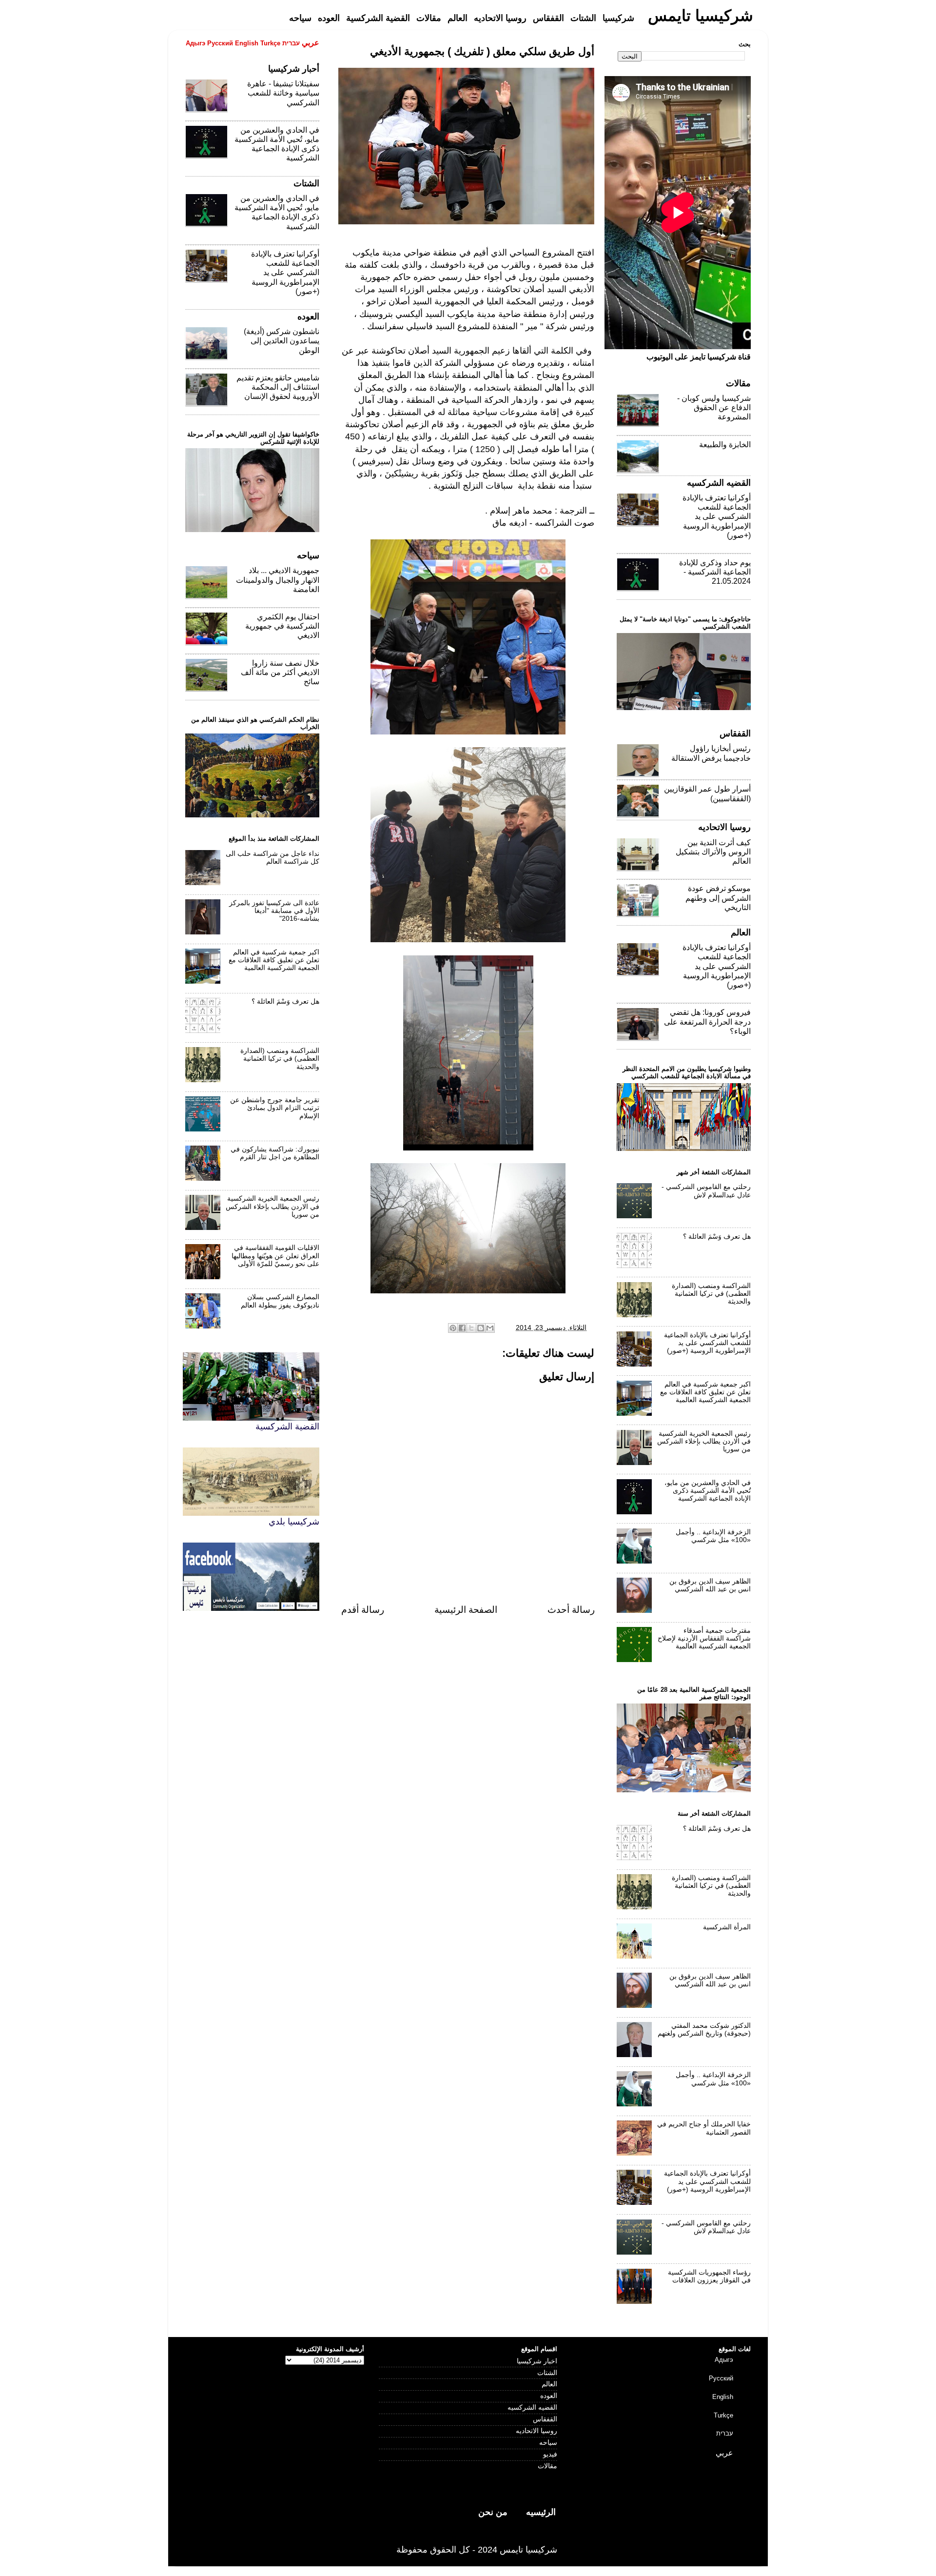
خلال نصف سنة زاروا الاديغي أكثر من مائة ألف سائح (280, 672)
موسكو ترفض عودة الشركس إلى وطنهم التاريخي (718, 898)
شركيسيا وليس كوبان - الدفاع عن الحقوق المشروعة (714, 407)
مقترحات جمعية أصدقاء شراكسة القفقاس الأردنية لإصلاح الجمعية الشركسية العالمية (704, 1638)
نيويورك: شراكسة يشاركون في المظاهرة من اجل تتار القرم (275, 1153)
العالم (549, 2384)
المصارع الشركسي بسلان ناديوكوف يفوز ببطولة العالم (280, 1301)
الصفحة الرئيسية (466, 1610)
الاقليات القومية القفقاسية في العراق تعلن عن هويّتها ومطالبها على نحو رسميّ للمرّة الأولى (275, 1256)
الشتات (547, 2373)
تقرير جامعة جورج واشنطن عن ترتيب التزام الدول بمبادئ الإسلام (275, 1108)
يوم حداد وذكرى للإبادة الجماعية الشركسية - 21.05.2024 (715, 572)
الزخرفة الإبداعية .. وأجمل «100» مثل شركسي (713, 1536)
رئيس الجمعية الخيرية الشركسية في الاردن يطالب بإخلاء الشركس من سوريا (273, 1206)
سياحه (548, 2443)
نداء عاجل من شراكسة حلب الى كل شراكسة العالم (273, 858)
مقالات (547, 2466)
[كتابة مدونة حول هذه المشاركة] (481, 1328)
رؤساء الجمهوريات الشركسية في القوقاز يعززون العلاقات (709, 2276)
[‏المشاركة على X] (471, 1328)
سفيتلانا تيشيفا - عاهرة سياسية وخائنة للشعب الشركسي (283, 93)
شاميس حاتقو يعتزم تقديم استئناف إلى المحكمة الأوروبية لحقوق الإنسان (278, 387)
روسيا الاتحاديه (536, 2431)
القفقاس (545, 2419)
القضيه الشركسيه (532, 2408)
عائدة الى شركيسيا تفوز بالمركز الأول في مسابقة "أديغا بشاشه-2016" (274, 911)
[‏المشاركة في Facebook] (462, 1328)
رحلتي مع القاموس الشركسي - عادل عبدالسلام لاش (706, 1191)
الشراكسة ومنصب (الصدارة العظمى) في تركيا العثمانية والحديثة (280, 1059)
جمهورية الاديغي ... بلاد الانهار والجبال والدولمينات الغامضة (278, 580)
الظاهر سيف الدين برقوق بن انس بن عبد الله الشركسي (710, 1585)
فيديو (550, 2454)
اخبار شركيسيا (537, 2361)
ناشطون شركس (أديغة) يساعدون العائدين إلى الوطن (282, 341)
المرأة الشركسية (727, 1927)
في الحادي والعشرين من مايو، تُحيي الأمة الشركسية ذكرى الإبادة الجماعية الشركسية (708, 1491)
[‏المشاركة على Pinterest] (453, 1328)
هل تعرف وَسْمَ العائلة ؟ (285, 1001)
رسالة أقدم (363, 1610)
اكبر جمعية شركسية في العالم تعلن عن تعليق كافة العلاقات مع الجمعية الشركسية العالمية (274, 960)
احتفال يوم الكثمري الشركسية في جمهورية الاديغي (282, 626)
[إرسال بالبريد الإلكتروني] (490, 1328)
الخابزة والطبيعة (725, 445)
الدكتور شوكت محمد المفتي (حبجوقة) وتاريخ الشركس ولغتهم (704, 2030)
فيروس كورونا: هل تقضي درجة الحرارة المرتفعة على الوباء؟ (707, 1021)
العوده (549, 2396)
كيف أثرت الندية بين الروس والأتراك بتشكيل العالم (713, 852)
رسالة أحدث (571, 1610)
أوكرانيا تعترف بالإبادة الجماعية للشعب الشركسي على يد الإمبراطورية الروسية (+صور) (285, 273)
